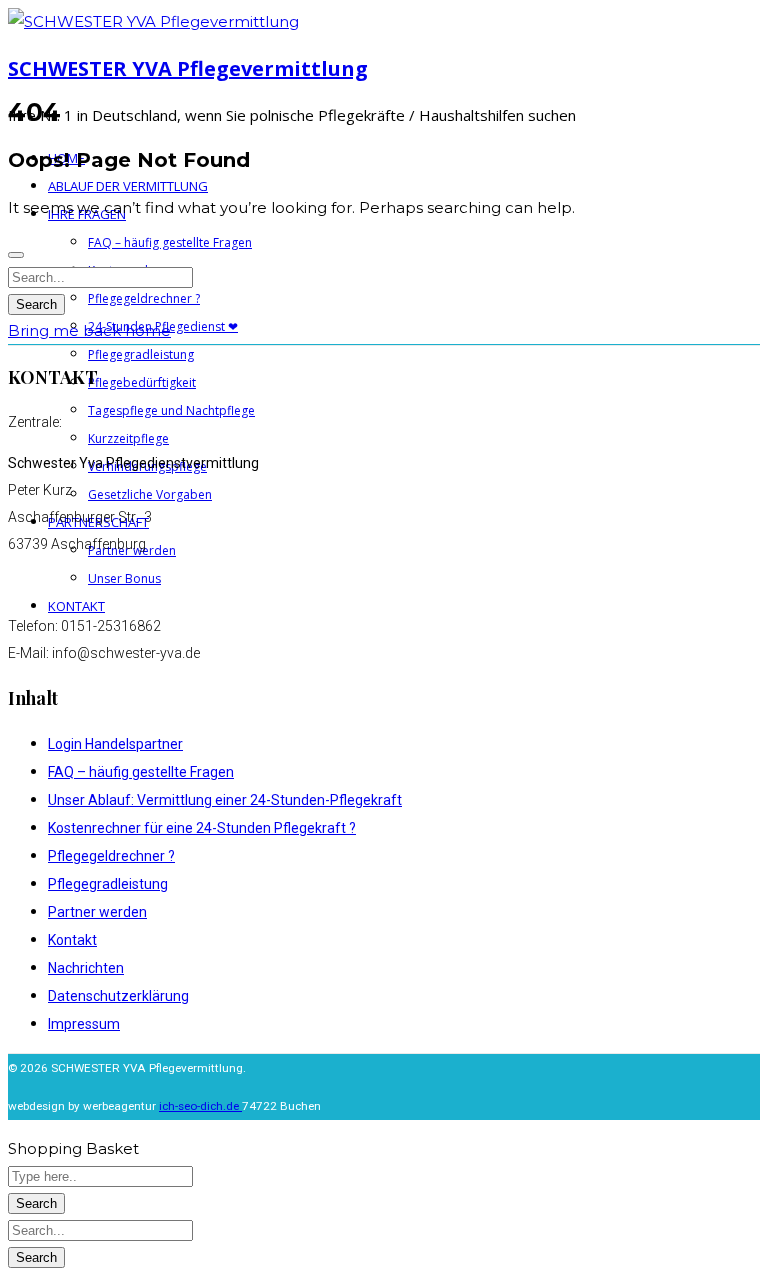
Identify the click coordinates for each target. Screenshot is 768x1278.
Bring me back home (89, 330)
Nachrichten (86, 968)
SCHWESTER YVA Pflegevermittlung (188, 68)
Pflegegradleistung (108, 884)
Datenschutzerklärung (118, 996)
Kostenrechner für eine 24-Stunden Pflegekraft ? (202, 828)
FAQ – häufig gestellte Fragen (141, 772)
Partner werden (97, 912)
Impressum (84, 1024)
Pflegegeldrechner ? (111, 856)
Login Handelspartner (115, 744)
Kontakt (72, 940)
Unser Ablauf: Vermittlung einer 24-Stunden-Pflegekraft (225, 800)
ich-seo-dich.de (200, 1106)
